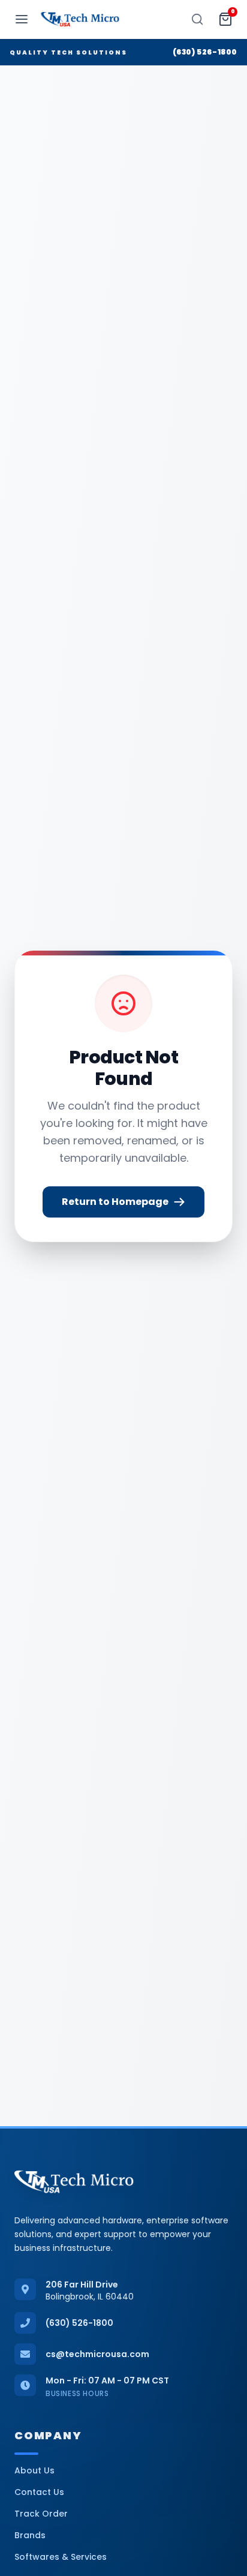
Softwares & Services (61, 2557)
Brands (30, 2535)
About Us (34, 2470)
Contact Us (39, 2492)
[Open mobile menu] (22, 19)
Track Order (41, 2514)
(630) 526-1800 (205, 52)
